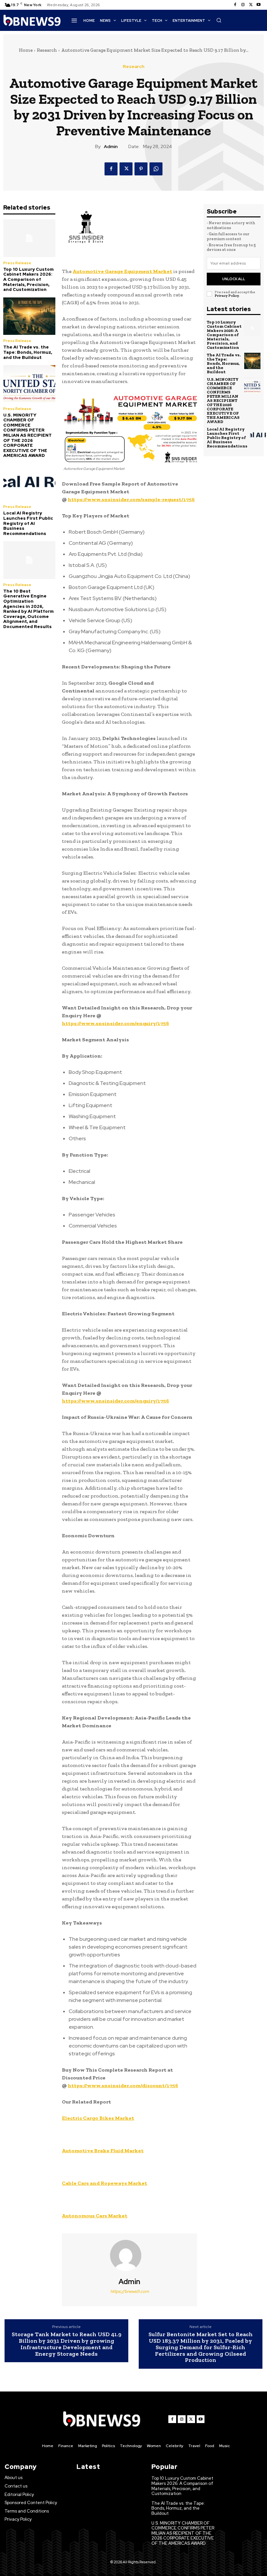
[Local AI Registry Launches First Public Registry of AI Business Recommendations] (29, 482)
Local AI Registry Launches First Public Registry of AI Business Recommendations (28, 523)
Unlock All (234, 279)
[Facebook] (235, 5)
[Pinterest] (141, 169)
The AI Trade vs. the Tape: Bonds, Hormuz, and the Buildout (28, 352)
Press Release (17, 263)
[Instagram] (243, 5)
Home (26, 50)
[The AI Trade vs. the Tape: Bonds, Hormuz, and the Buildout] (29, 316)
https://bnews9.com (130, 2291)
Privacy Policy (227, 296)
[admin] (130, 2255)
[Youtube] (259, 5)
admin (111, 147)
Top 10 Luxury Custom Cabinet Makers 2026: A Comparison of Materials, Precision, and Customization (28, 279)
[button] (219, 20)
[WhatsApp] (156, 169)
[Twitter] (251, 5)
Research (47, 50)
